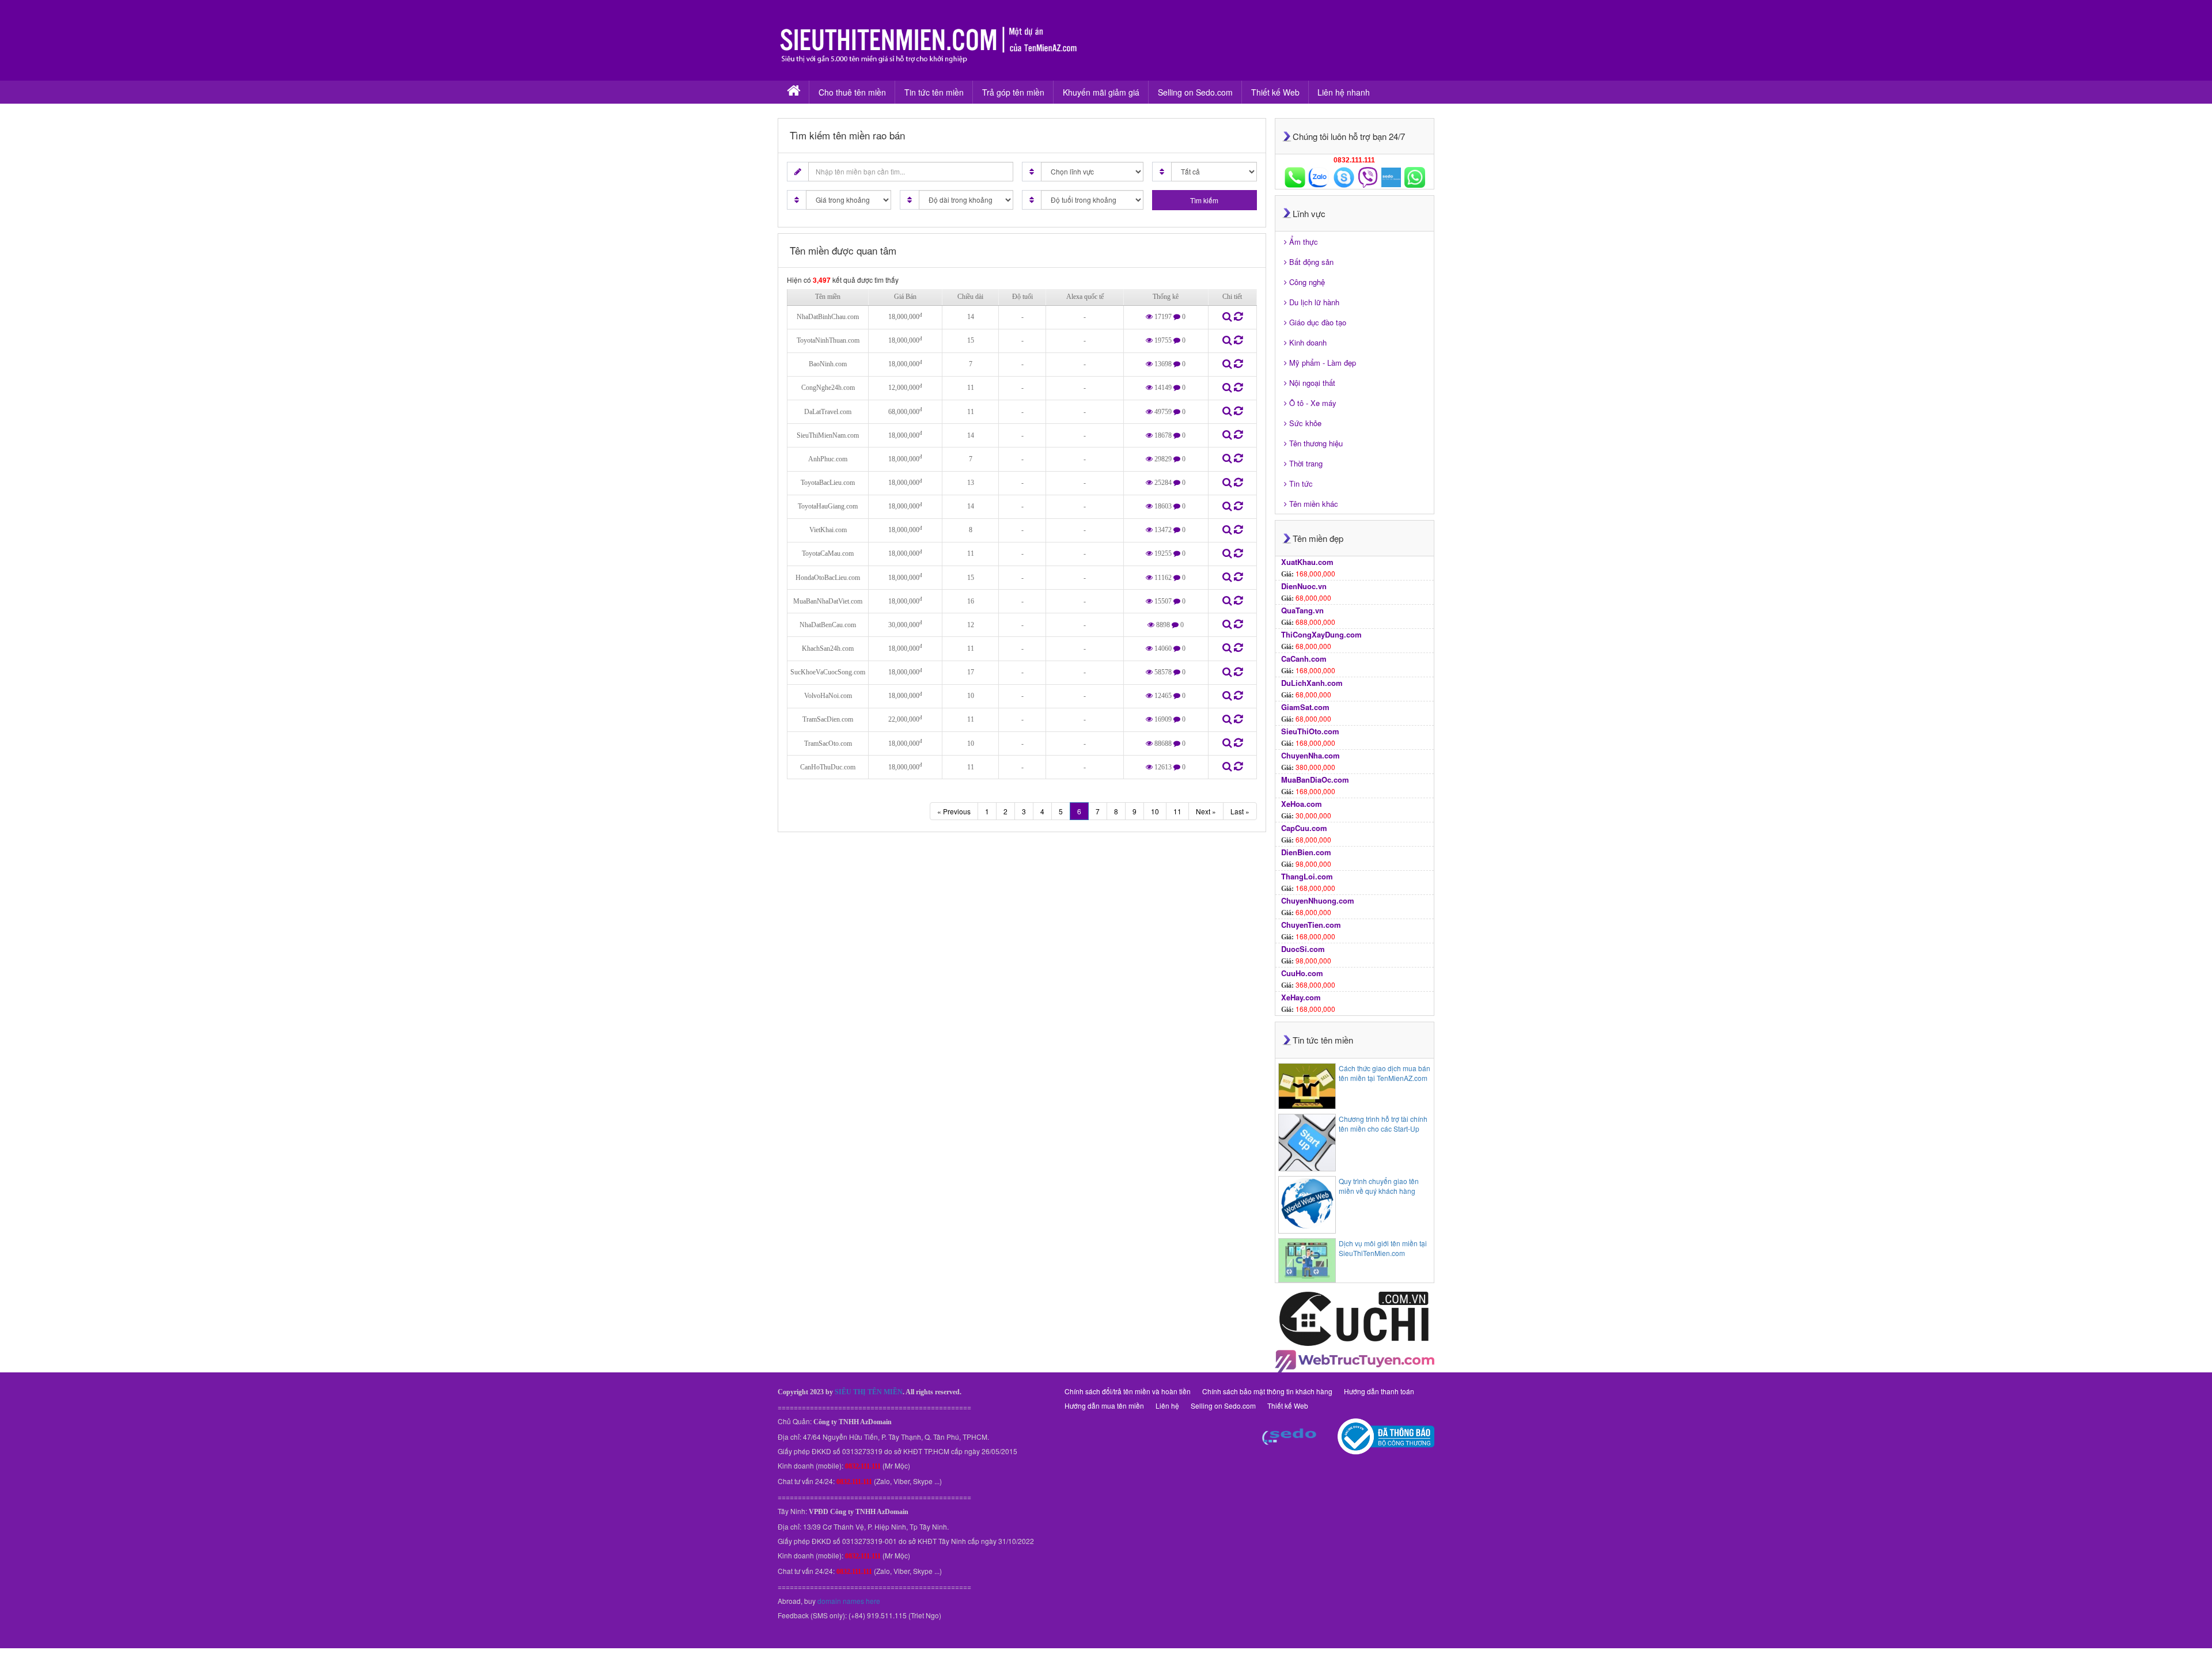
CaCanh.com (1304, 659)
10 (1155, 811)
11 (1177, 811)
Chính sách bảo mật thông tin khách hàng (1267, 1391)
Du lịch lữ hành (1314, 302)
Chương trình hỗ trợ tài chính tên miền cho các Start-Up (1383, 1124)
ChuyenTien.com (1311, 925)
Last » (1240, 811)
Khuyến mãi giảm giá (1101, 92)
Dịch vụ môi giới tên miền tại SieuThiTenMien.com (1383, 1248)
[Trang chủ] (793, 92)
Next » (1206, 811)
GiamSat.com (1305, 707)
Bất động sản (1311, 262)
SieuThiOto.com (1310, 731)
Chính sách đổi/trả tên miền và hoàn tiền (1128, 1391)
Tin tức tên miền (934, 92)
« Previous (954, 811)
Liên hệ (1167, 1405)
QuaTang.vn (1302, 610)
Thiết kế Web (1275, 92)
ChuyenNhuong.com (1318, 900)
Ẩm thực (1304, 242)
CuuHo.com (1302, 973)
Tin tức (1301, 483)
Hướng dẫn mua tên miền (1104, 1405)
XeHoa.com (1302, 804)
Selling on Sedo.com (1195, 92)
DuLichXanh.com (1312, 683)
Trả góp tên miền (1013, 92)
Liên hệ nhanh (1344, 92)
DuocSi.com (1303, 949)
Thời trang (1306, 463)
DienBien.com (1306, 852)
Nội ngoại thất (1312, 383)
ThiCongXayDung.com (1321, 634)
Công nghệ (1307, 282)
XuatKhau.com (1307, 562)
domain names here (849, 1601)
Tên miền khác (1314, 504)
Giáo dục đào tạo (1318, 322)
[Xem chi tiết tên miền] (1228, 318)
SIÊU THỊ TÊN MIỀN (869, 1392)
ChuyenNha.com (1310, 755)
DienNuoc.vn (1304, 586)
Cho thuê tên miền (852, 92)
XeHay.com (1301, 997)
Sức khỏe (1305, 423)
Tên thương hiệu (1316, 443)
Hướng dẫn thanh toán (1379, 1391)
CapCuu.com (1304, 828)
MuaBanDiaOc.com (1315, 779)
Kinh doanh (1308, 342)
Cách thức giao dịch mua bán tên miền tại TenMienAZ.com (1385, 1073)
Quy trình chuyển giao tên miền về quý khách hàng (1379, 1186)
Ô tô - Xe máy (1313, 403)
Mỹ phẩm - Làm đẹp (1323, 363)
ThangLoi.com (1307, 876)
